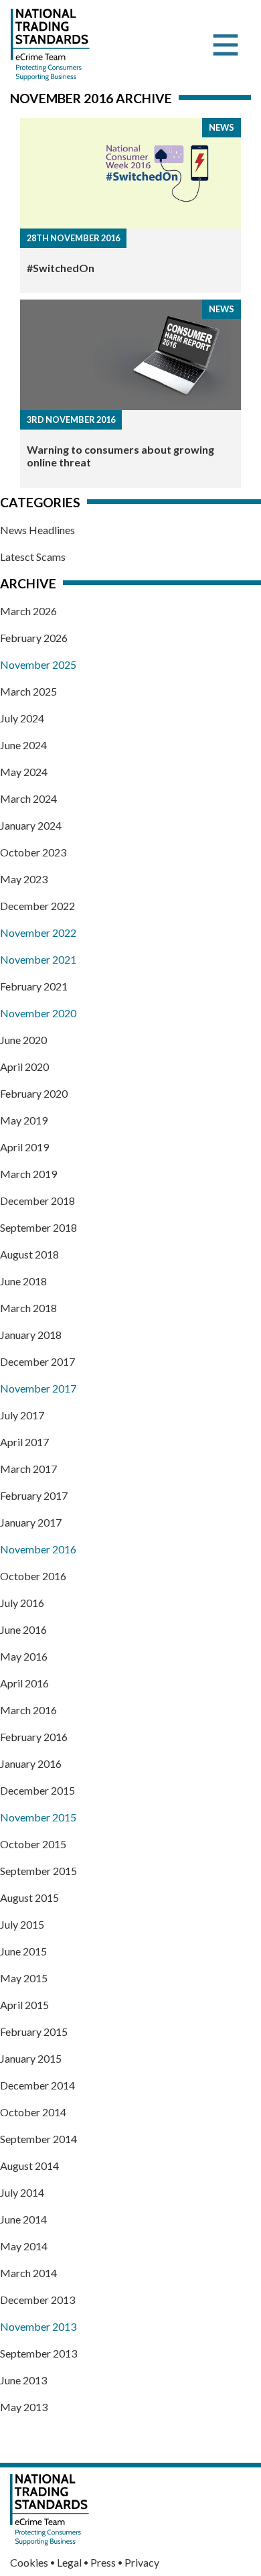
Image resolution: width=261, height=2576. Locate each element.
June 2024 (23, 745)
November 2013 (38, 2326)
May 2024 (24, 772)
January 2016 (31, 1763)
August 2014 (29, 2166)
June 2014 (23, 2219)
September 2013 (38, 2353)
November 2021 (38, 959)
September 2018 (38, 1227)
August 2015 (29, 1897)
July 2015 (22, 1924)
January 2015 (31, 2058)
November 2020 (38, 1013)
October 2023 (33, 852)
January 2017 (31, 1522)
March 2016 (28, 1710)
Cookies (29, 2562)
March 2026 (28, 611)
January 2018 (31, 1335)
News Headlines (37, 530)
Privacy (142, 2562)
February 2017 (34, 1495)
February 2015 (34, 2032)
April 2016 (24, 1683)
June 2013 (23, 2380)
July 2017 (22, 1415)
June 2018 (23, 1281)
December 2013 (37, 2300)
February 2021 (34, 986)
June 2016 (23, 1629)
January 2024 (31, 825)
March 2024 (28, 798)
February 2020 (34, 1093)
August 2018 (29, 1254)
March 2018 (28, 1308)
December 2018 (37, 1201)
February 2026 (34, 638)
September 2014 (38, 2139)
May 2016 (24, 1656)
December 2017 (37, 1361)
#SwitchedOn (61, 268)
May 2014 (24, 2246)
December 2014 (37, 2085)
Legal (69, 2562)
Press (103, 2562)
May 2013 (24, 2407)
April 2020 (24, 1067)
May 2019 (24, 1120)
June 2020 (23, 1040)
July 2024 (22, 718)
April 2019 (24, 1147)
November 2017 (38, 1388)
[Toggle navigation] (226, 45)
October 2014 (33, 2112)
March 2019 (28, 1174)
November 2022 (38, 932)
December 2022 (37, 906)
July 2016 (22, 1603)
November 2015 (38, 1817)
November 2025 (38, 664)
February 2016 (34, 1737)
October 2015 (33, 1844)
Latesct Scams (33, 557)
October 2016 (33, 1576)
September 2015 (38, 1871)
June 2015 (23, 1951)
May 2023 (24, 879)
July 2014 (22, 2192)
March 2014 (28, 2273)
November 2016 (38, 1549)
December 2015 (37, 1790)
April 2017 (24, 1442)
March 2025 (28, 691)
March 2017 (28, 1469)
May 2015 (24, 1978)
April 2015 (24, 2005)
